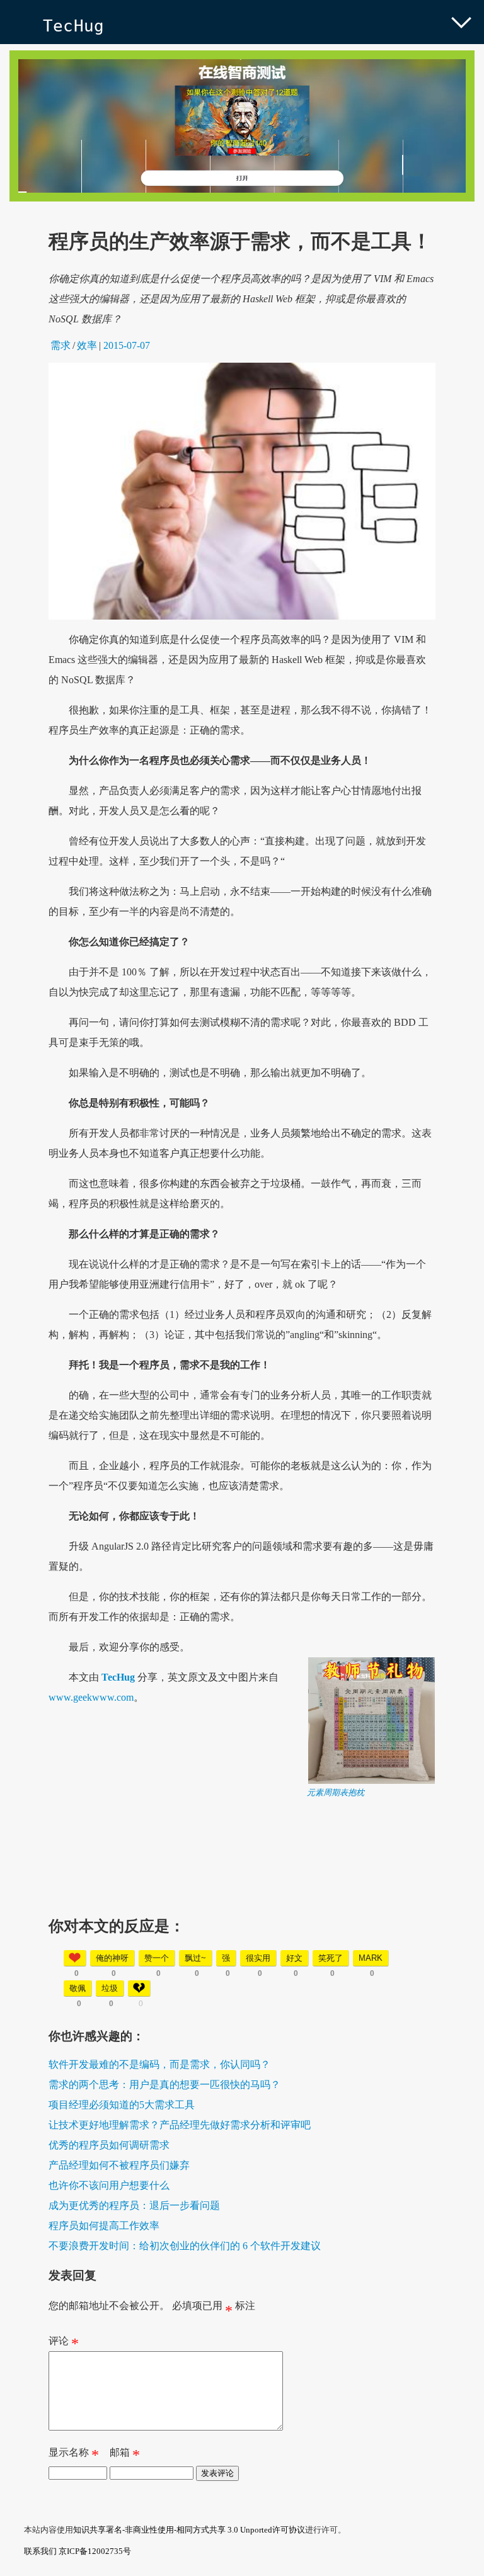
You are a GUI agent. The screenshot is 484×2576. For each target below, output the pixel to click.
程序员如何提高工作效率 (104, 2226)
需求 (60, 345)
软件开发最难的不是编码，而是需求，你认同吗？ (159, 2064)
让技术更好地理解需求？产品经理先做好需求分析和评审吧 (180, 2125)
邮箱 (125, 2455)
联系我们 (40, 2551)
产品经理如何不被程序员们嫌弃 (119, 2165)
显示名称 (74, 2455)
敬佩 (78, 1988)
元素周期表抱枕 (336, 1792)
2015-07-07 (127, 345)
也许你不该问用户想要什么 (109, 2185)
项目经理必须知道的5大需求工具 (122, 2105)
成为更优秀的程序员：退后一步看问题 (134, 2205)
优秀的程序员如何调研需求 (109, 2145)
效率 (87, 345)
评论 (64, 2344)
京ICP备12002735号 (95, 2551)
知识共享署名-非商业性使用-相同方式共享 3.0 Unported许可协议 (189, 2530)
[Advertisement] (242, 1887)
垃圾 (110, 1988)
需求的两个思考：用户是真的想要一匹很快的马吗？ (164, 2085)
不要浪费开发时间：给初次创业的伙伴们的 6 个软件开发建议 (185, 2246)
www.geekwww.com (91, 1697)
